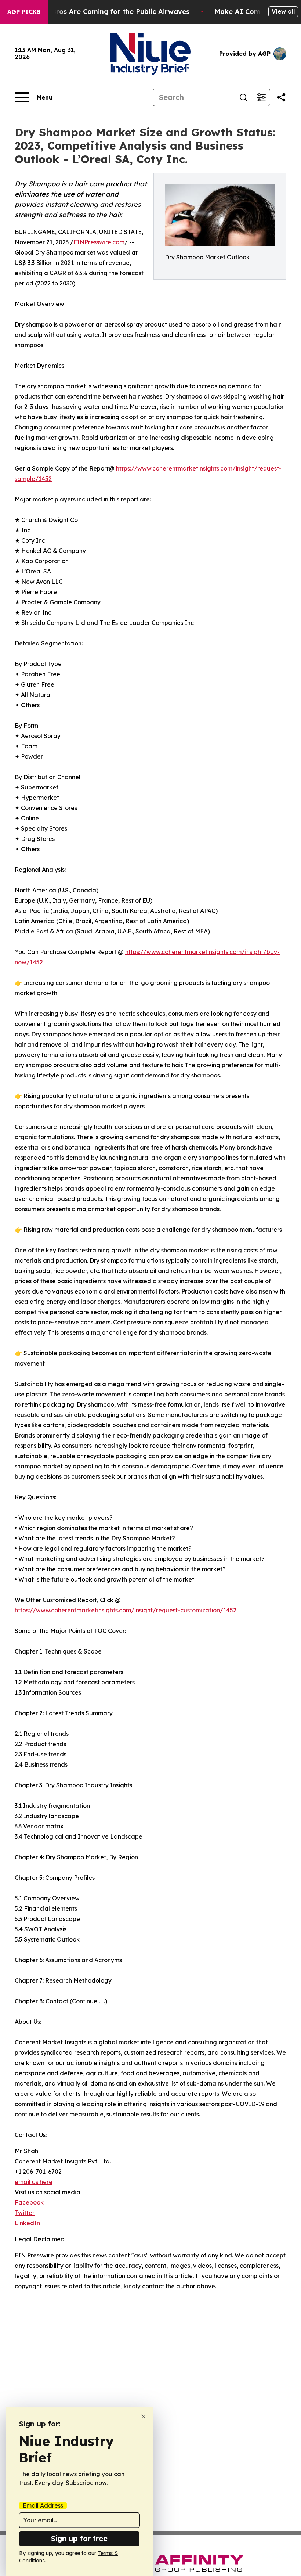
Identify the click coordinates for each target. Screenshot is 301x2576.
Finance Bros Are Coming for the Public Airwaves (106, 12)
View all (283, 11)
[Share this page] (281, 97)
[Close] (143, 2416)
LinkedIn (27, 2223)
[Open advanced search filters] (261, 97)
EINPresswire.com (99, 242)
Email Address (43, 2505)
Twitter (25, 2213)
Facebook (29, 2202)
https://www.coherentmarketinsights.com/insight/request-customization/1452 (126, 1610)
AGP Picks (24, 12)
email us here (34, 2182)
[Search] (243, 97)
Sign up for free (79, 2538)
